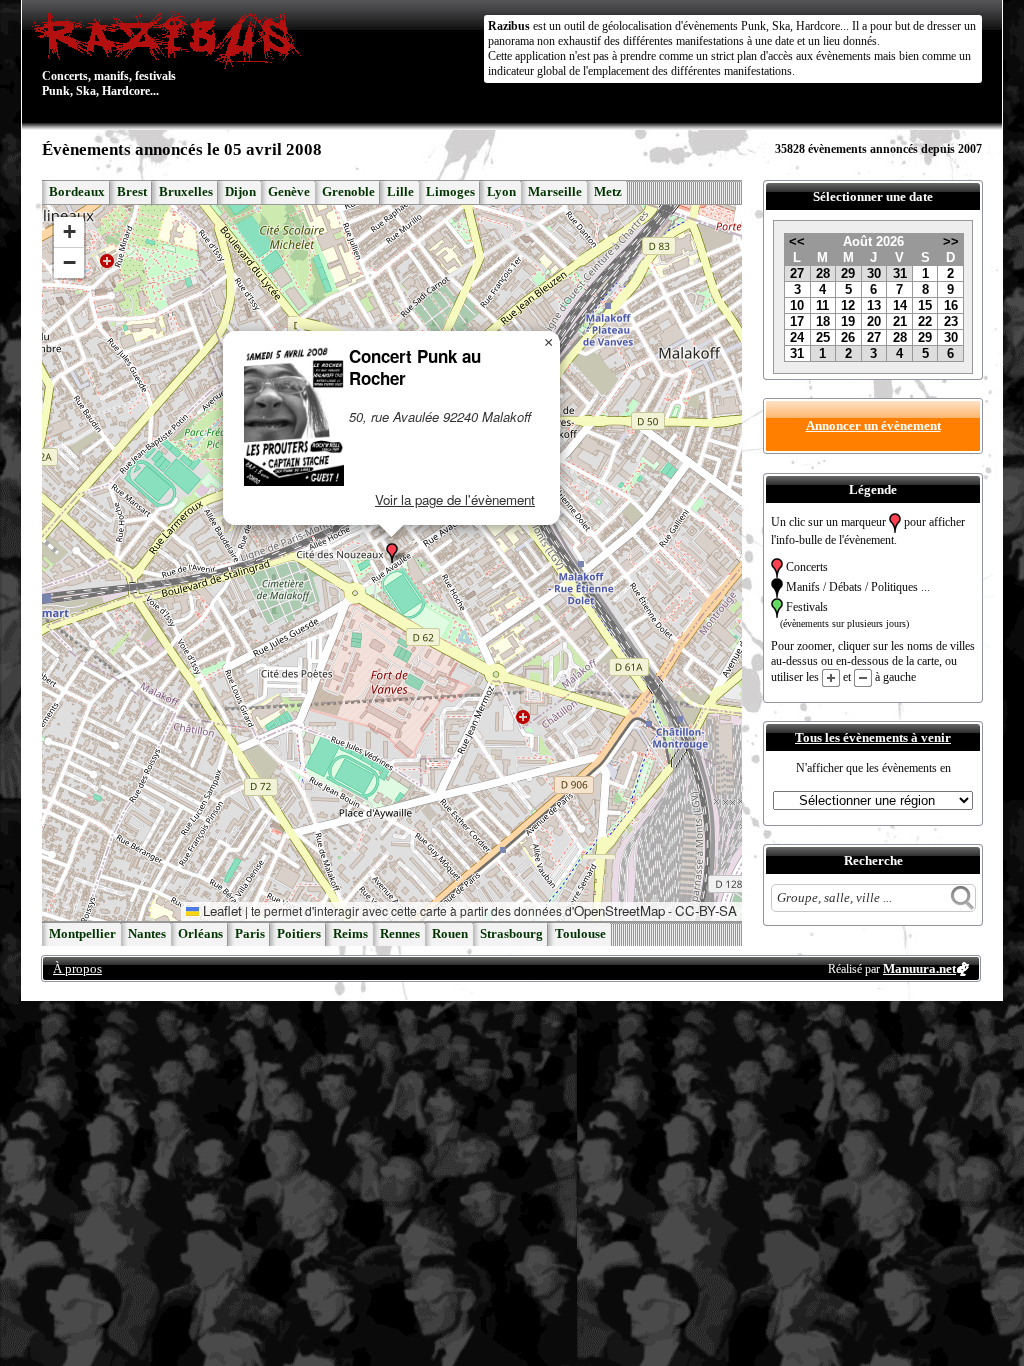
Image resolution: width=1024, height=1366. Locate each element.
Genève (289, 192)
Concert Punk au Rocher (415, 367)
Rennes (400, 934)
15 (925, 305)
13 (874, 305)
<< (797, 241)
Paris (250, 934)
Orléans (200, 934)
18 (823, 321)
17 (797, 321)
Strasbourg (511, 934)
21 (900, 321)
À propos (77, 968)
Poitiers (299, 934)
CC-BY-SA (706, 910)
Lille (400, 192)
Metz (608, 192)
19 (848, 321)
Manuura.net (919, 968)
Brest (132, 192)
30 (874, 273)
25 (823, 337)
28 (823, 273)
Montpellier (82, 934)
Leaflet (220, 910)
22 (925, 321)
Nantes (147, 934)
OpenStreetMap (619, 910)
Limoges (450, 192)
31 (900, 273)
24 (797, 337)
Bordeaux (77, 192)
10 (797, 305)
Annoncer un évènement (873, 425)
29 (848, 273)
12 (848, 305)
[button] (392, 553)
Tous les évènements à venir (873, 737)
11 (822, 305)
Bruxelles (186, 192)
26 (848, 337)
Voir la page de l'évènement (455, 499)
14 (900, 305)
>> (951, 241)
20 (874, 321)
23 (951, 321)
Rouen (450, 934)
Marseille (555, 192)
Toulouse (580, 934)
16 (951, 305)
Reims (350, 934)
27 (797, 273)
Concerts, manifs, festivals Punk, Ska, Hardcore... (109, 54)
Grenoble (348, 192)
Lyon (501, 192)
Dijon (240, 192)
